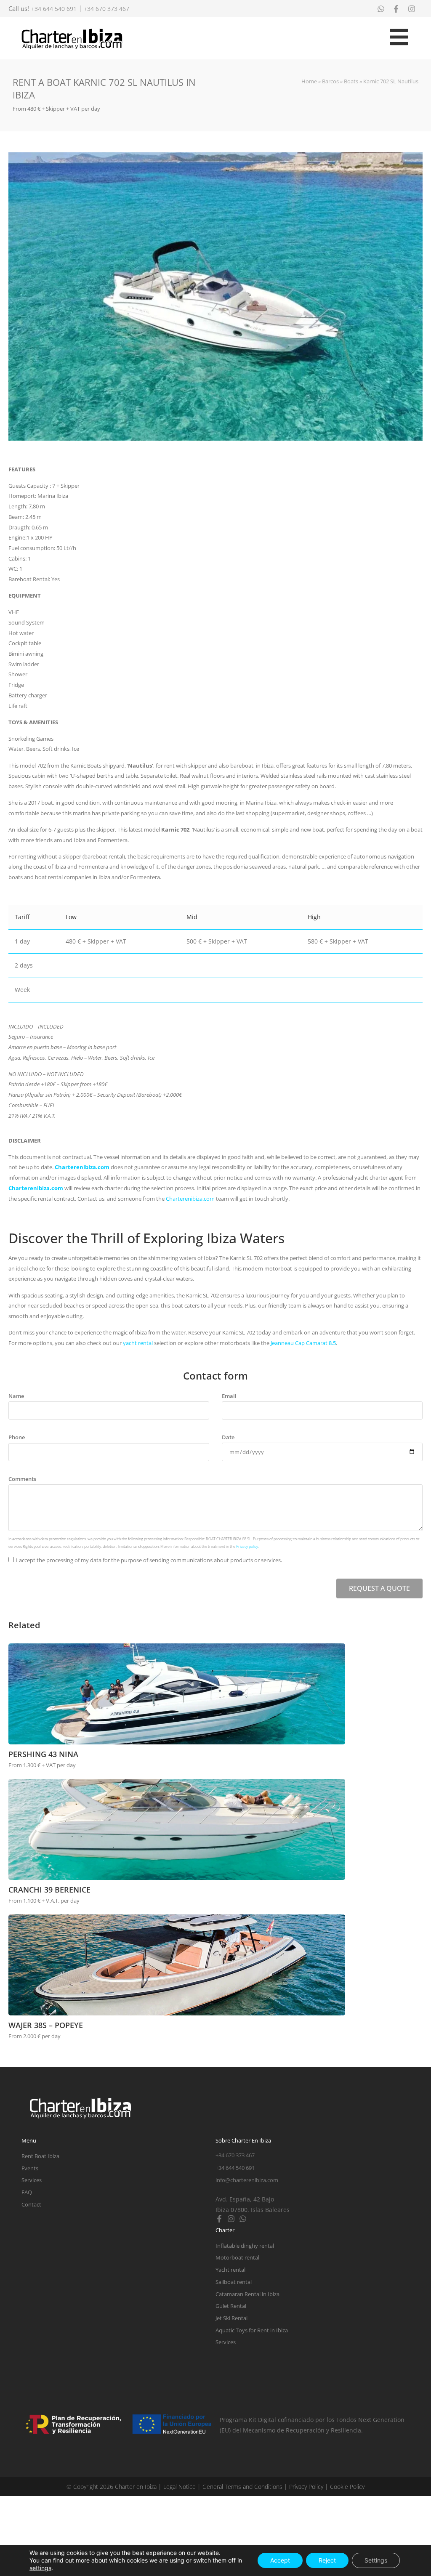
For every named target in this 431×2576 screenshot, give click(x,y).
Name (16, 1396)
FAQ (27, 2192)
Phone (17, 1437)
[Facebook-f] (219, 2219)
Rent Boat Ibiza (40, 2156)
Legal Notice (180, 2487)
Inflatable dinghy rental (245, 2246)
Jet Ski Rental (231, 2318)
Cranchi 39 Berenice (49, 1890)
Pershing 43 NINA (43, 1754)
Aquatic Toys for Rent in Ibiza (252, 2330)
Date (228, 1437)
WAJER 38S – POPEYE (46, 2025)
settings (40, 2568)
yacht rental (138, 1343)
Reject (327, 2560)
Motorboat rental (237, 2257)
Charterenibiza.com (82, 1167)
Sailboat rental (234, 2282)
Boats (351, 81)
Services (32, 2180)
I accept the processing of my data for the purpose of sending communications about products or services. (149, 1560)
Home (309, 81)
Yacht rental (230, 2270)
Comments (22, 1479)
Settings (376, 2560)
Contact (31, 2204)
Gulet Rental (231, 2306)
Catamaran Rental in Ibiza (247, 2294)
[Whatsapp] (243, 2219)
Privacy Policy (306, 2487)
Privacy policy (247, 1546)
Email (229, 1396)
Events (30, 2168)
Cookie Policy (347, 2487)
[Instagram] (231, 2219)
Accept (280, 2560)
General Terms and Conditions (242, 2487)
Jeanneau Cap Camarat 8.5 (303, 1343)
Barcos (330, 81)
